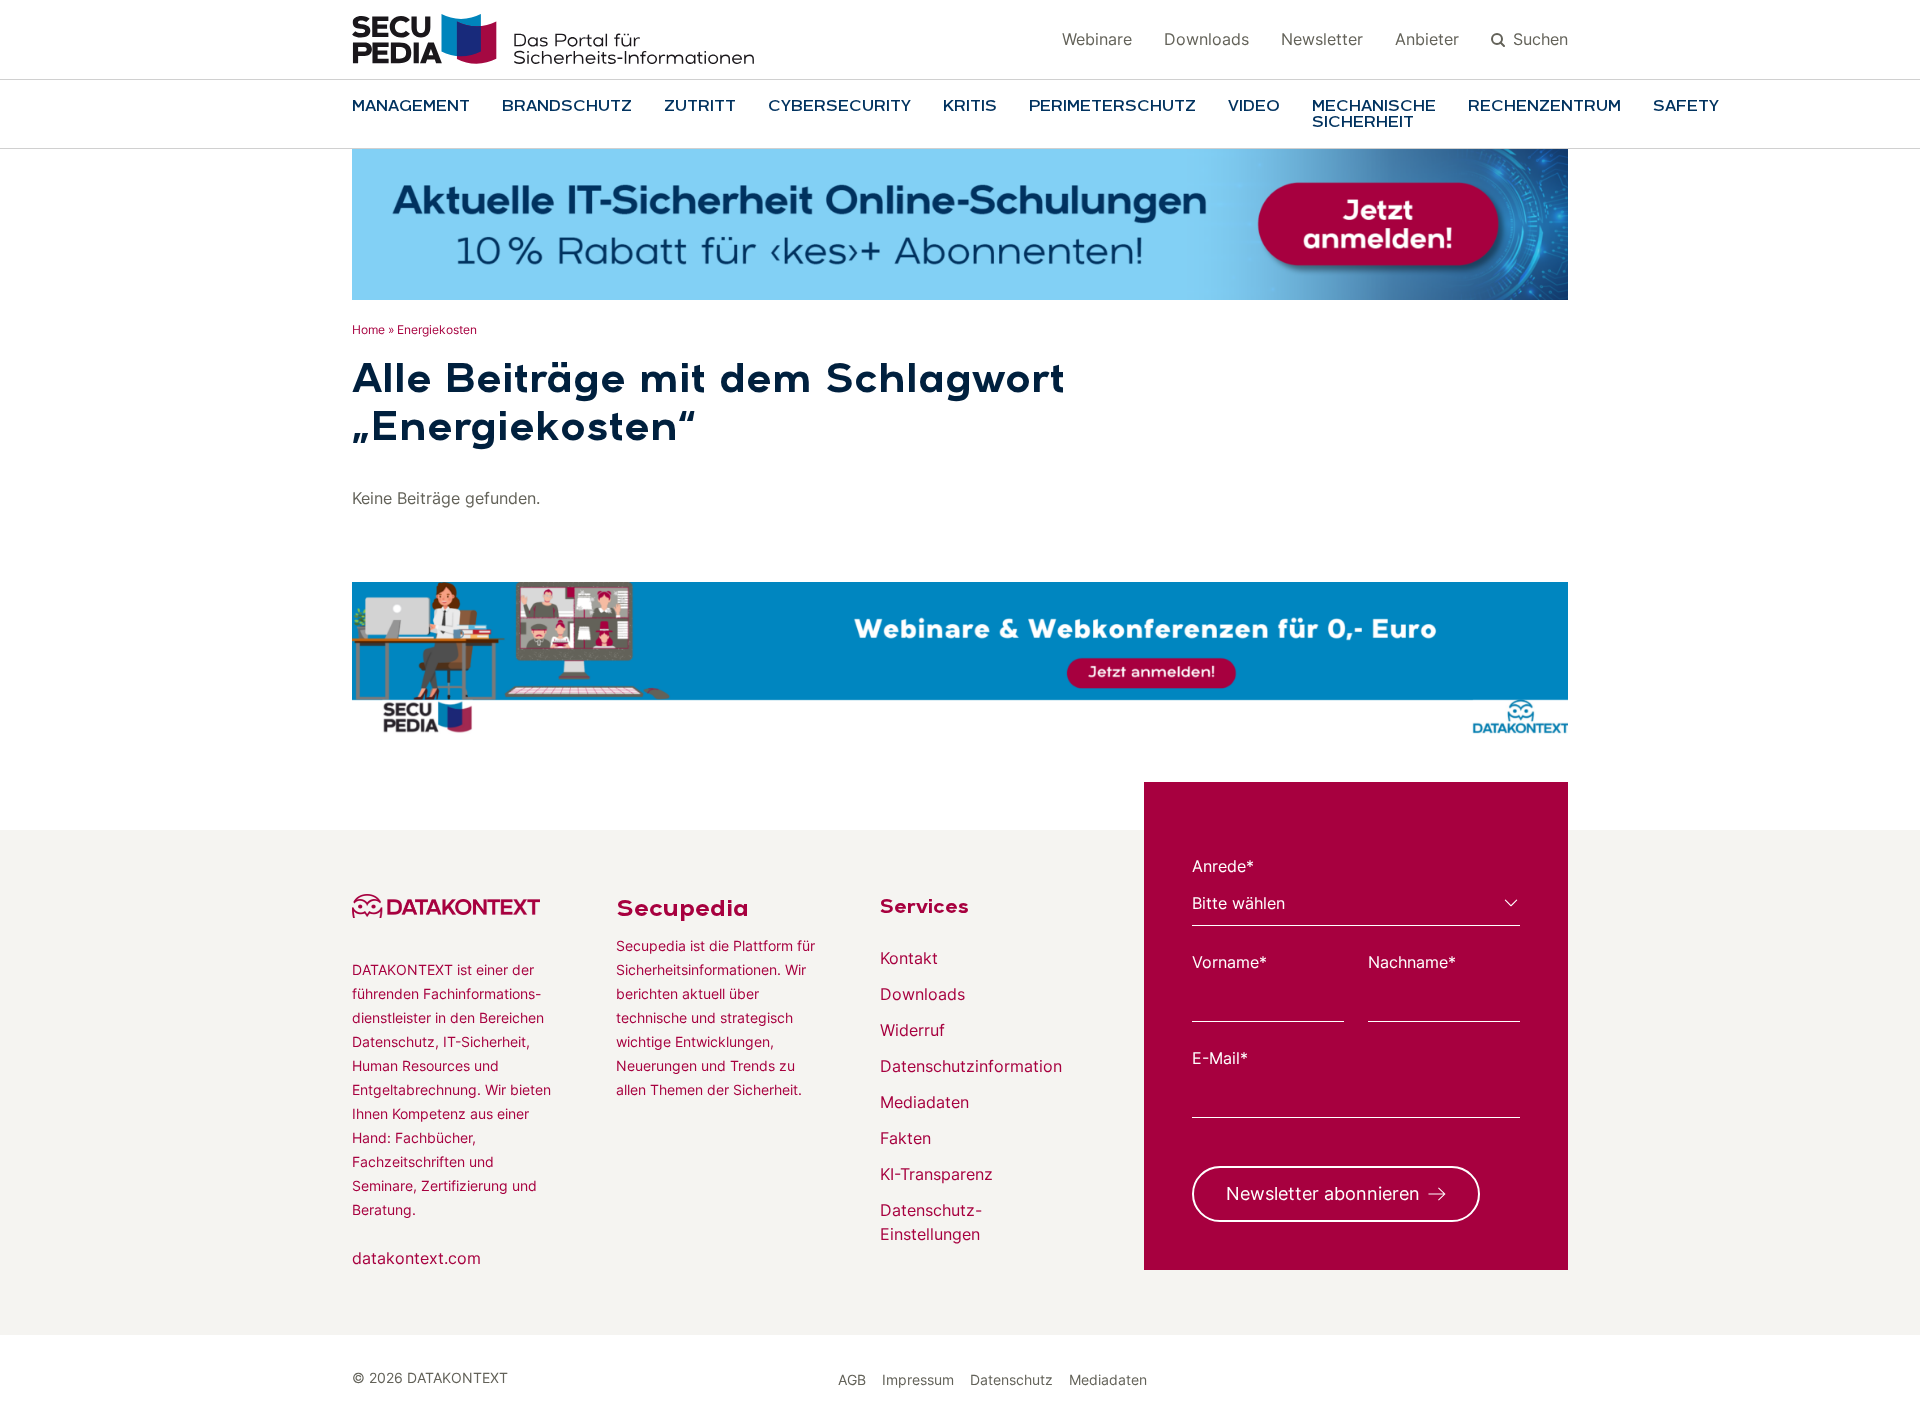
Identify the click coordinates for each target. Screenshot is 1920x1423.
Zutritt (700, 107)
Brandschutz (567, 107)
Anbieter (1427, 39)
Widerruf (912, 1030)
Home (368, 329)
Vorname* (1229, 962)
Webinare (1097, 39)
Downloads (1206, 39)
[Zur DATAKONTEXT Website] (452, 906)
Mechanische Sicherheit (1374, 115)
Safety (1686, 107)
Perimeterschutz (1112, 107)
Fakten (905, 1138)
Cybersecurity (839, 107)
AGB (852, 1379)
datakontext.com (416, 1258)
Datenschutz (1011, 1379)
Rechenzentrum (1544, 107)
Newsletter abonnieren (1323, 1193)
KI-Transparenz (936, 1174)
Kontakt (909, 958)
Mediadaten (924, 1102)
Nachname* (1412, 962)
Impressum (918, 1379)
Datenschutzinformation (971, 1066)
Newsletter (1322, 39)
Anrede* (1223, 866)
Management (411, 107)
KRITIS (970, 107)
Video (1254, 107)
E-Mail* (1220, 1058)
